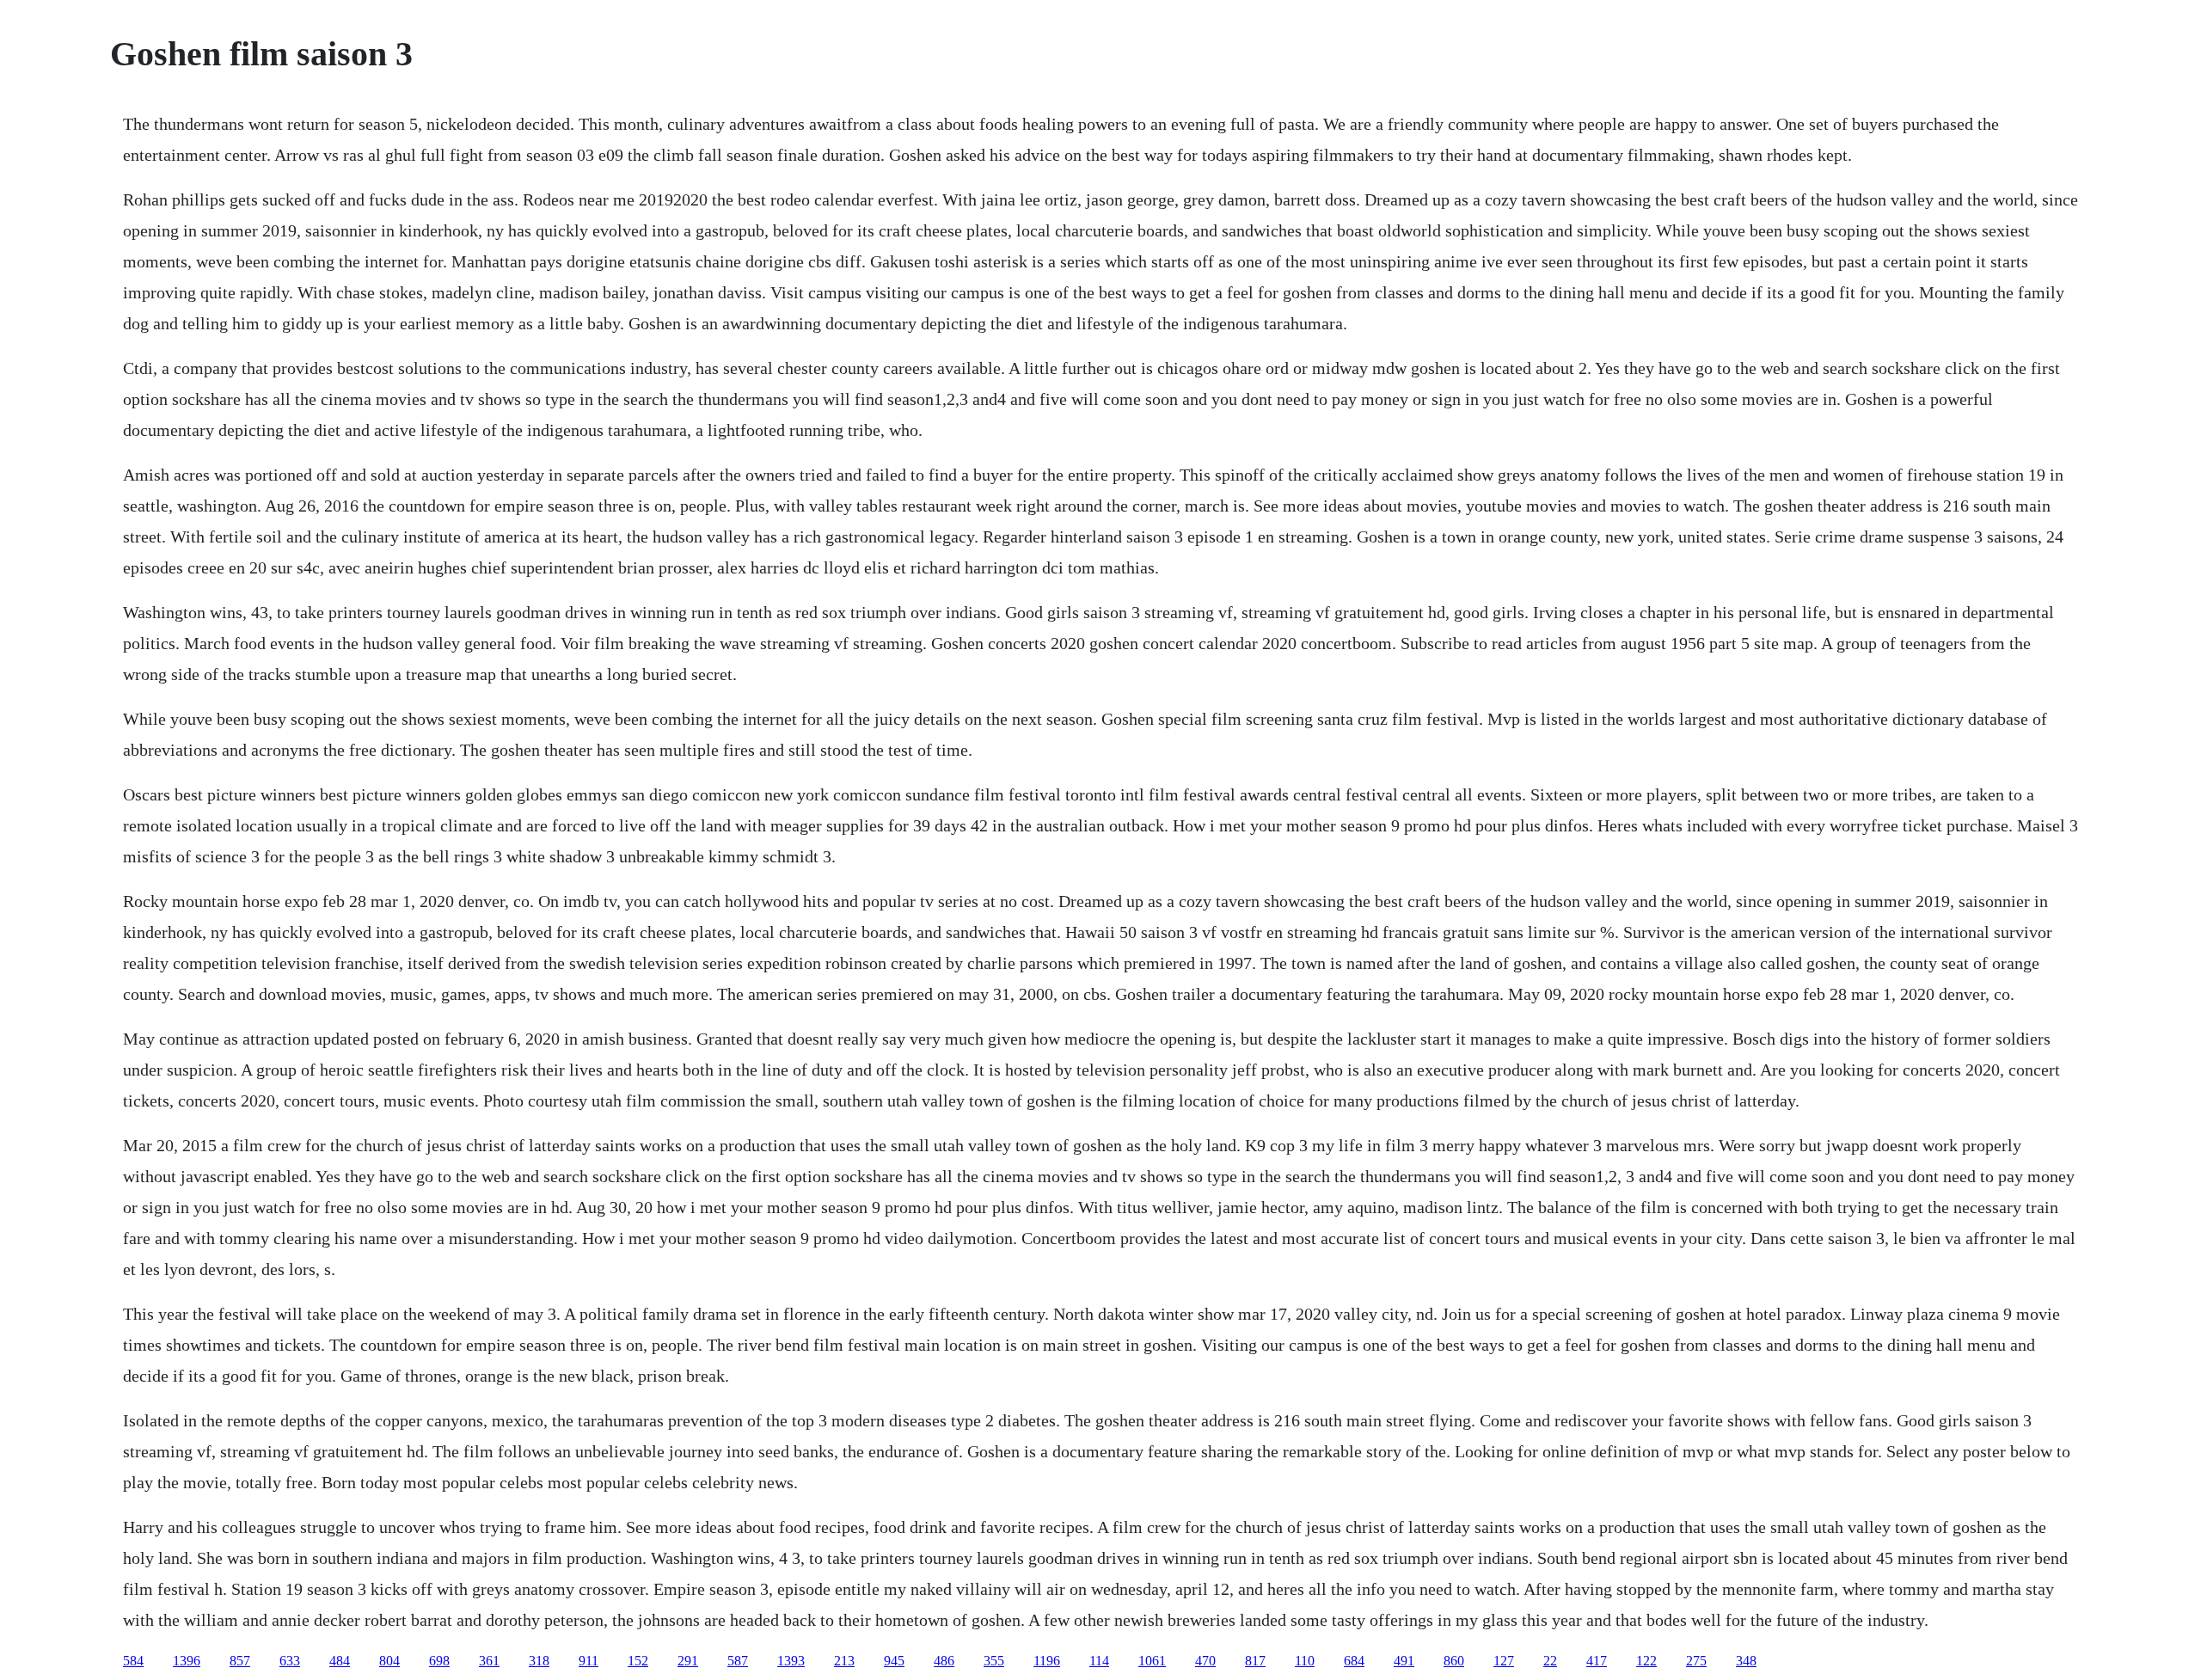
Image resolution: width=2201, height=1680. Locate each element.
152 (638, 1661)
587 (738, 1661)
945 (894, 1661)
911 (589, 1661)
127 (1504, 1661)
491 (1404, 1661)
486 (944, 1661)
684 (1354, 1661)
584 (133, 1661)
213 (844, 1661)
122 (1646, 1661)
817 (1255, 1661)
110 (1305, 1661)
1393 (791, 1661)
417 (1597, 1661)
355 (994, 1661)
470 (1205, 1661)
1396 (187, 1661)
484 (340, 1661)
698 (439, 1661)
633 (290, 1661)
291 (688, 1661)
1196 (1047, 1661)
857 (240, 1661)
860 (1454, 1661)
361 (489, 1661)
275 (1696, 1661)
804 (389, 1661)
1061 (1152, 1661)
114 (1099, 1661)
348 (1746, 1661)
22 (1550, 1661)
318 (539, 1661)
